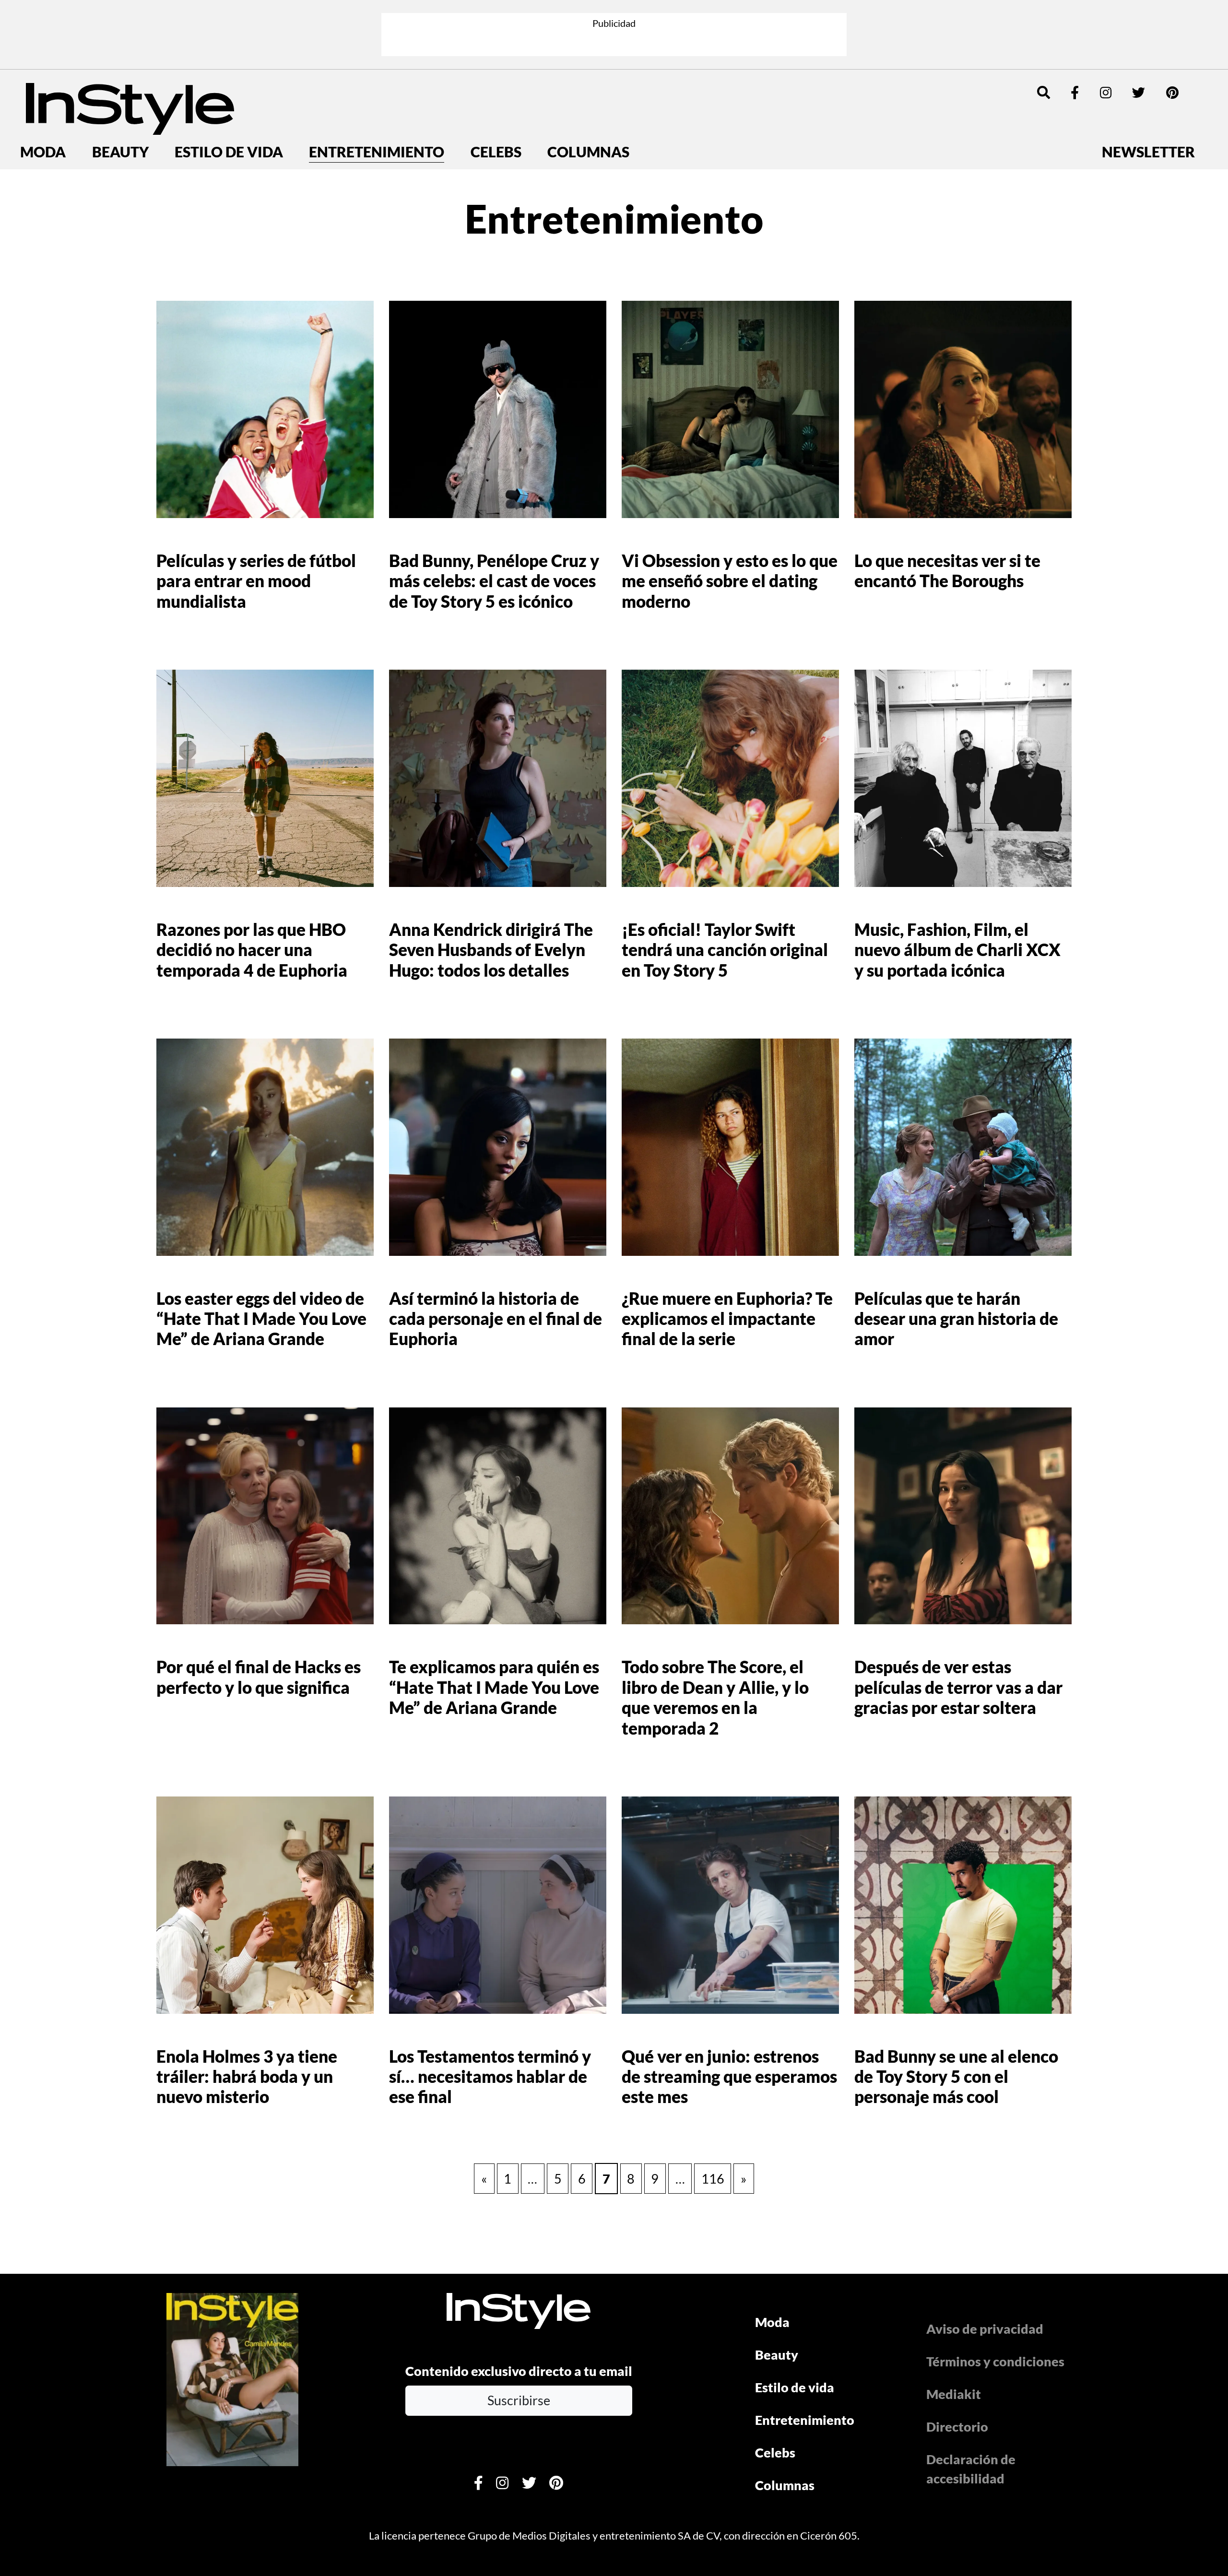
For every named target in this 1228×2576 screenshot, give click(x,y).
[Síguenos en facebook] (1075, 92)
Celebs (496, 152)
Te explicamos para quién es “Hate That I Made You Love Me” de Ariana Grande (494, 1687)
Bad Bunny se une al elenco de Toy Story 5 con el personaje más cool (956, 2077)
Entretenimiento (377, 152)
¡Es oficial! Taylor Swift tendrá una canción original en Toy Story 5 (725, 950)
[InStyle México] (130, 107)
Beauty (120, 152)
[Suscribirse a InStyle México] (232, 2378)
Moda (43, 152)
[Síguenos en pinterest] (1172, 92)
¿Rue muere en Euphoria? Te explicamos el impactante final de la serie (727, 1319)
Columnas (588, 152)
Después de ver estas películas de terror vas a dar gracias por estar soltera (958, 1687)
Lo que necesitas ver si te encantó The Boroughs (947, 571)
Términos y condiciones (995, 2361)
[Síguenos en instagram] (1106, 92)
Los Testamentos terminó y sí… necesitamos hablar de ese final (490, 2077)
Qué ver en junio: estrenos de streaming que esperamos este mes (729, 2077)
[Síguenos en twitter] (1139, 92)
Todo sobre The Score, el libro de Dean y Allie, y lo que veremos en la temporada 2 (715, 1697)
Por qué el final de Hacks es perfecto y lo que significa (259, 1677)
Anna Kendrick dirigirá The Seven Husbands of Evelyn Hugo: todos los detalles (491, 950)
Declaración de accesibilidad (971, 2469)
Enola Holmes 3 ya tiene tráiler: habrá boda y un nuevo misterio (247, 2077)
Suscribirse (519, 2400)
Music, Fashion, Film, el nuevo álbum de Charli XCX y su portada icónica (957, 950)
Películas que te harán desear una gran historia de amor (956, 1319)
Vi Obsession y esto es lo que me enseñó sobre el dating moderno (730, 581)
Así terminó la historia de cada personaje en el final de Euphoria (496, 1319)
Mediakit (954, 2394)
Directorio (957, 2427)
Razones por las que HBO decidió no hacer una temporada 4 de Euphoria (252, 950)
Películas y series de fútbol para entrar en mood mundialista (256, 581)
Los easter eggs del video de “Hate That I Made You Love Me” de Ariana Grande (261, 1319)
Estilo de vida (229, 152)
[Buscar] (1044, 92)
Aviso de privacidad (985, 2329)
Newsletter (1148, 152)
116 (713, 2179)
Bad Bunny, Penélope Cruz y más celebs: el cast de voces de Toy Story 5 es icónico (494, 581)
